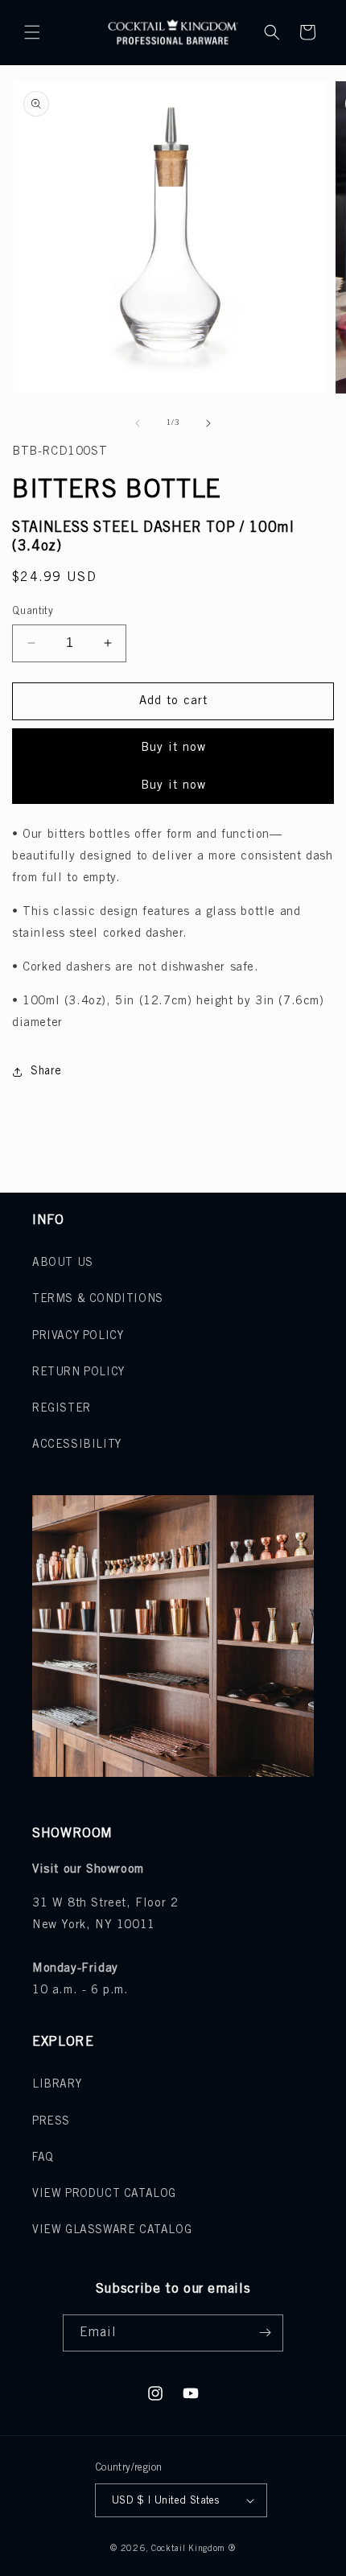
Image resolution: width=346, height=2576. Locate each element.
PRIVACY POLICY (78, 1336)
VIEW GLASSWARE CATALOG (112, 2230)
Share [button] (46, 1072)
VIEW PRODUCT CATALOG (104, 2194)
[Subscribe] (265, 2333)
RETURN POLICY (78, 1372)
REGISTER (62, 1409)
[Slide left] (138, 423)
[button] (32, 32)
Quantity (33, 611)
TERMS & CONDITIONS (98, 1299)
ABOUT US (63, 1263)
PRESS (51, 2122)
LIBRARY (57, 2085)
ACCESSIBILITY (77, 1445)
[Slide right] (208, 423)
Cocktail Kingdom (188, 2549)
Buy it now (173, 748)
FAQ (43, 2158)
